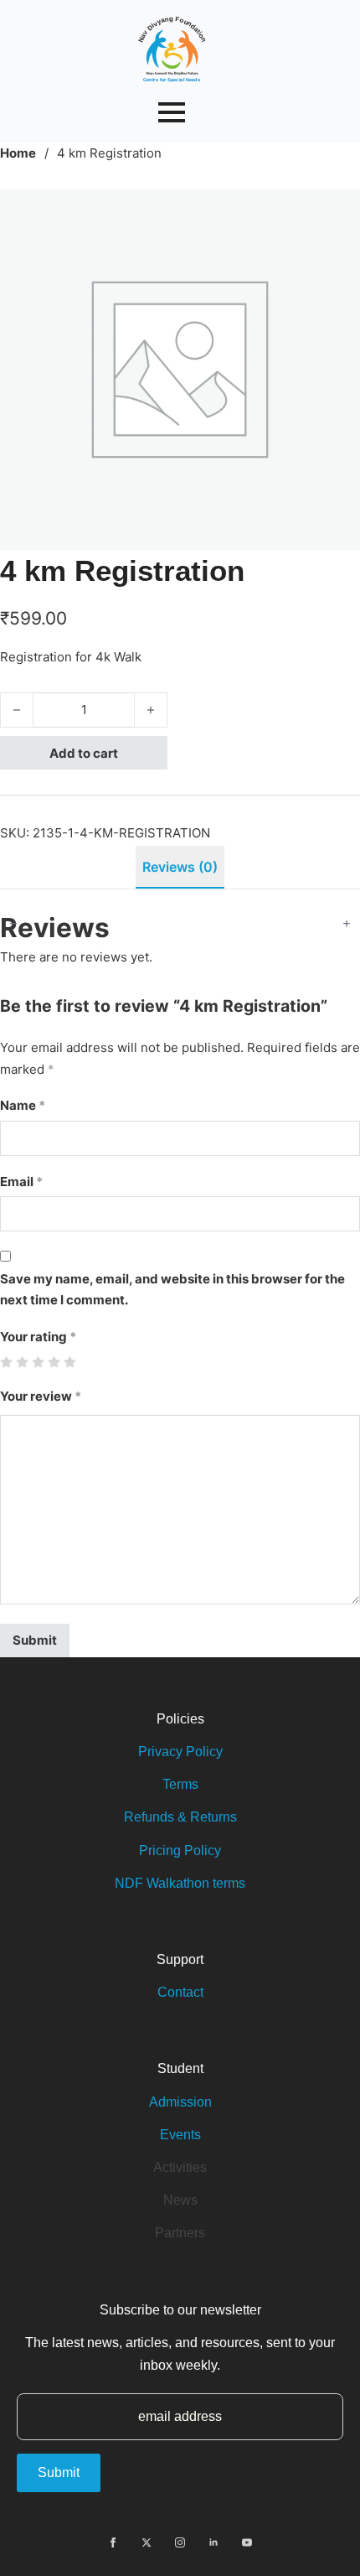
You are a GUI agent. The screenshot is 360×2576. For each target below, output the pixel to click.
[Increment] (347, 923)
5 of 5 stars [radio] (70, 1362)
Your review (41, 1396)
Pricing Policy (180, 1850)
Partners (180, 2233)
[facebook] (113, 2542)
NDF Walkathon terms (180, 1883)
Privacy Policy (180, 1752)
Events (180, 2135)
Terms (180, 1784)
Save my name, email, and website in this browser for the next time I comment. (172, 1290)
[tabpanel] (180, 1283)
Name (23, 1105)
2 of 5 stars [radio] (22, 1362)
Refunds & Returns (180, 1817)
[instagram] (180, 2542)
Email (21, 1182)
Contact (180, 1992)
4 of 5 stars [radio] (54, 1362)
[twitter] (147, 2542)
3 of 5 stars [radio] (38, 1362)
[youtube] (247, 2542)
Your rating (38, 1337)
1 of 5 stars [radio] (6, 1362)
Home (18, 153)
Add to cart (84, 753)
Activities (180, 2167)
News (180, 2200)
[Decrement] (13, 923)
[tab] (180, 867)
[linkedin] (213, 2542)
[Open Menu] (172, 112)
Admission (180, 2102)
